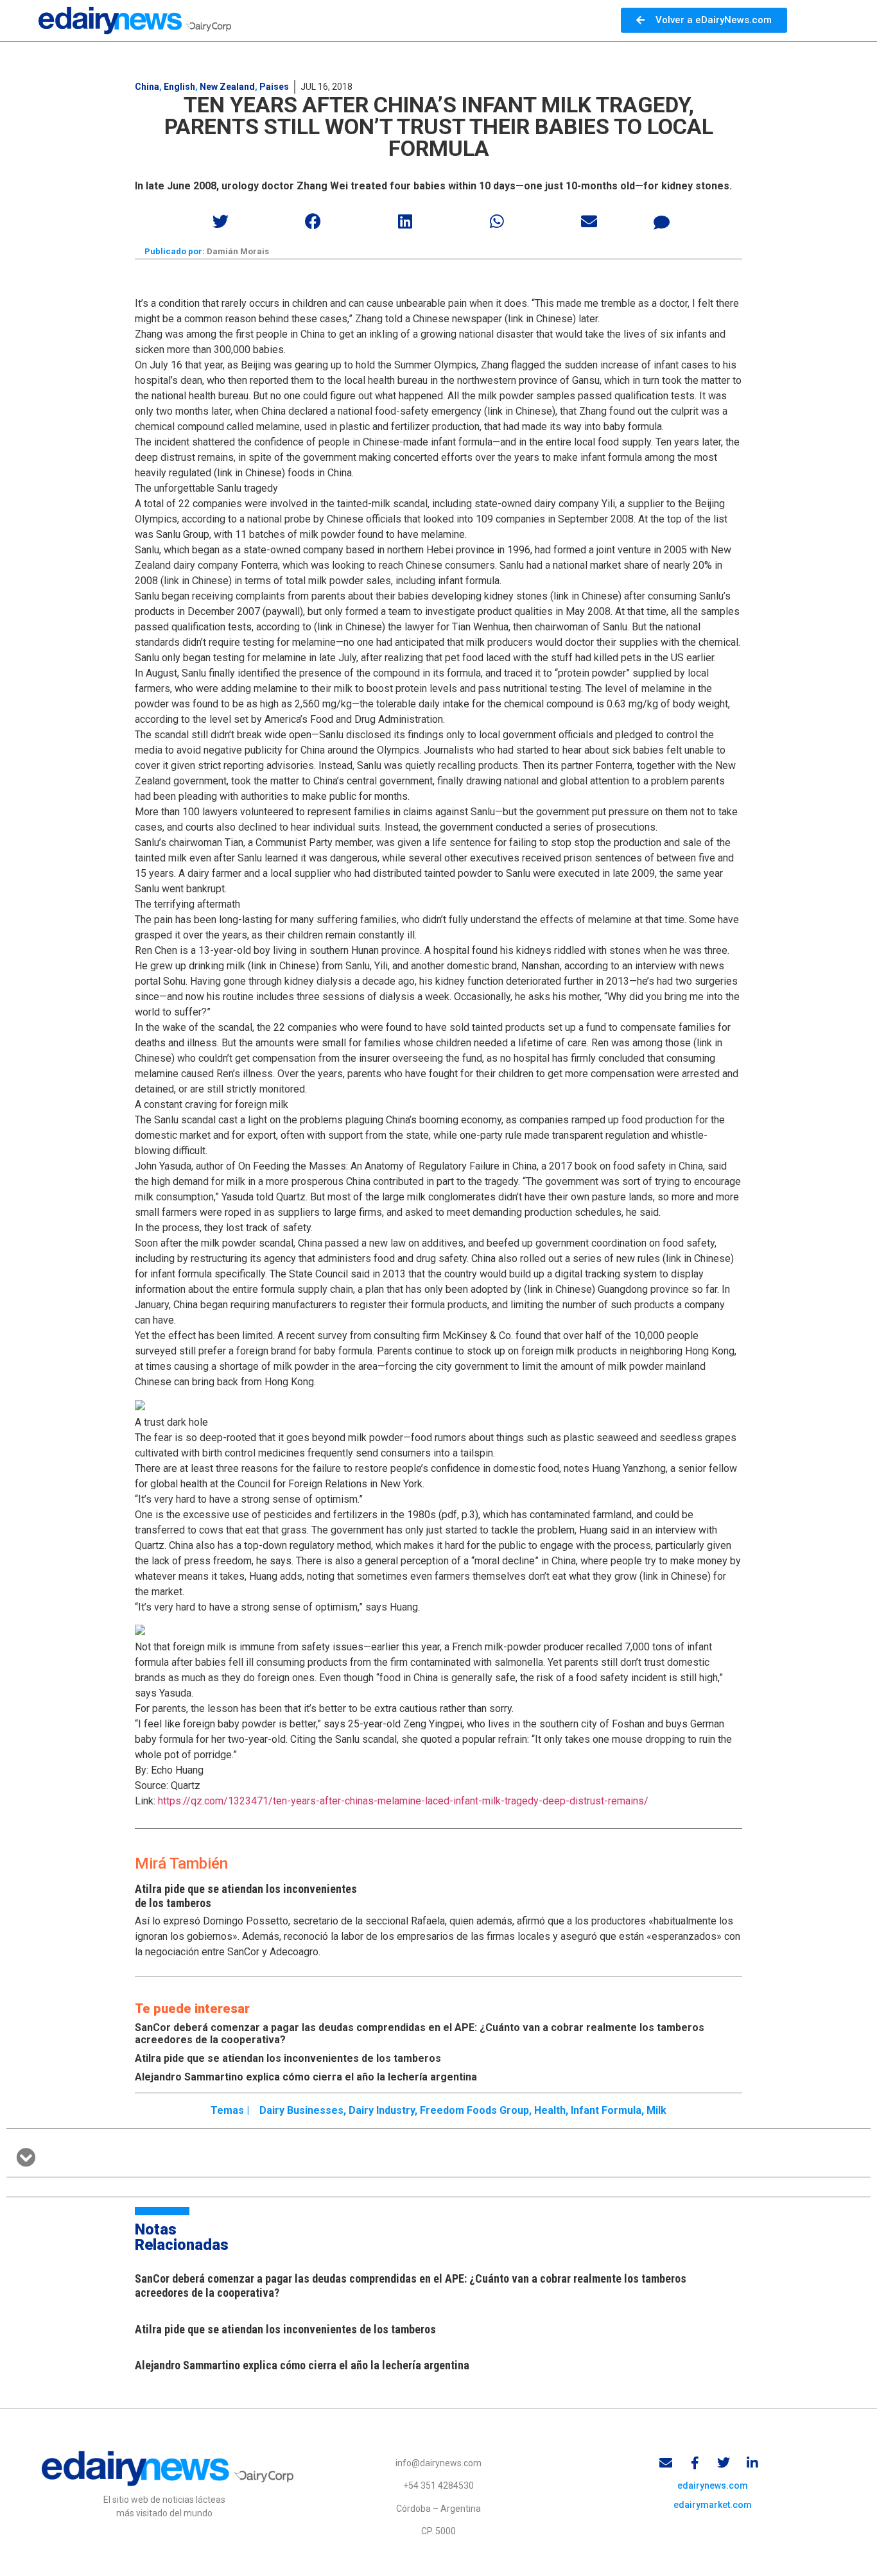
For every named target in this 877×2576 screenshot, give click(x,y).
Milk (656, 2110)
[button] (221, 221)
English (179, 87)
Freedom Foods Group (474, 2110)
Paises (274, 87)
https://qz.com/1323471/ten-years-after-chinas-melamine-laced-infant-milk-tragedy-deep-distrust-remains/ (403, 1801)
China (147, 87)
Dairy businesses (301, 2110)
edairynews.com (713, 2485)
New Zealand (227, 87)
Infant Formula (606, 2110)
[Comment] (662, 223)
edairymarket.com (713, 2505)
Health (550, 2110)
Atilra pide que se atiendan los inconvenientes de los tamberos (288, 2058)
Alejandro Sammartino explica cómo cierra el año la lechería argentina (306, 2077)
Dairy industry (382, 2110)
